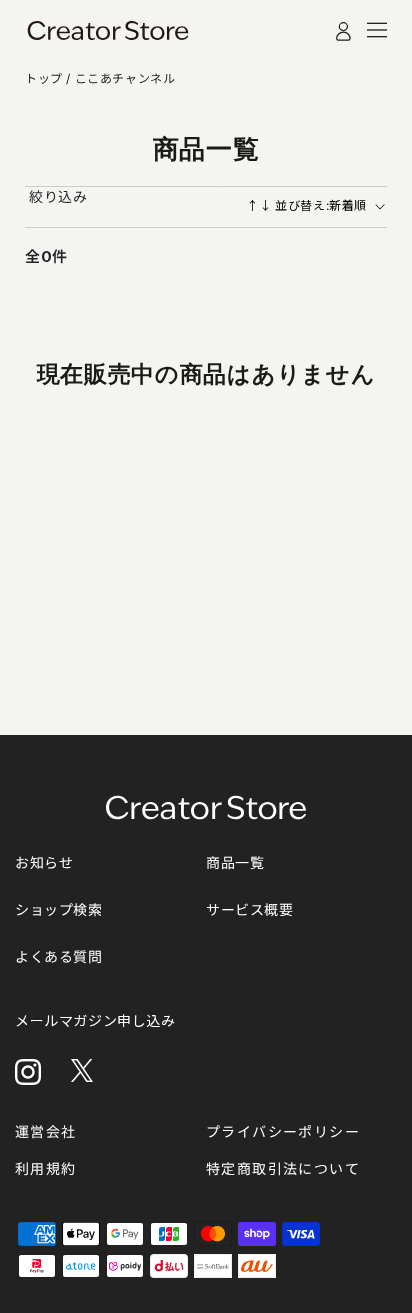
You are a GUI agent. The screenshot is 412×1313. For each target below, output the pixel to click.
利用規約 (46, 1168)
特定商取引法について (283, 1168)
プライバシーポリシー (283, 1131)
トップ (45, 78)
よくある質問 (59, 956)
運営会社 (46, 1131)
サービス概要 (250, 909)
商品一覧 (235, 862)
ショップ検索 (59, 909)
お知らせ (44, 862)
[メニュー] (377, 30)
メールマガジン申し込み (95, 1020)
